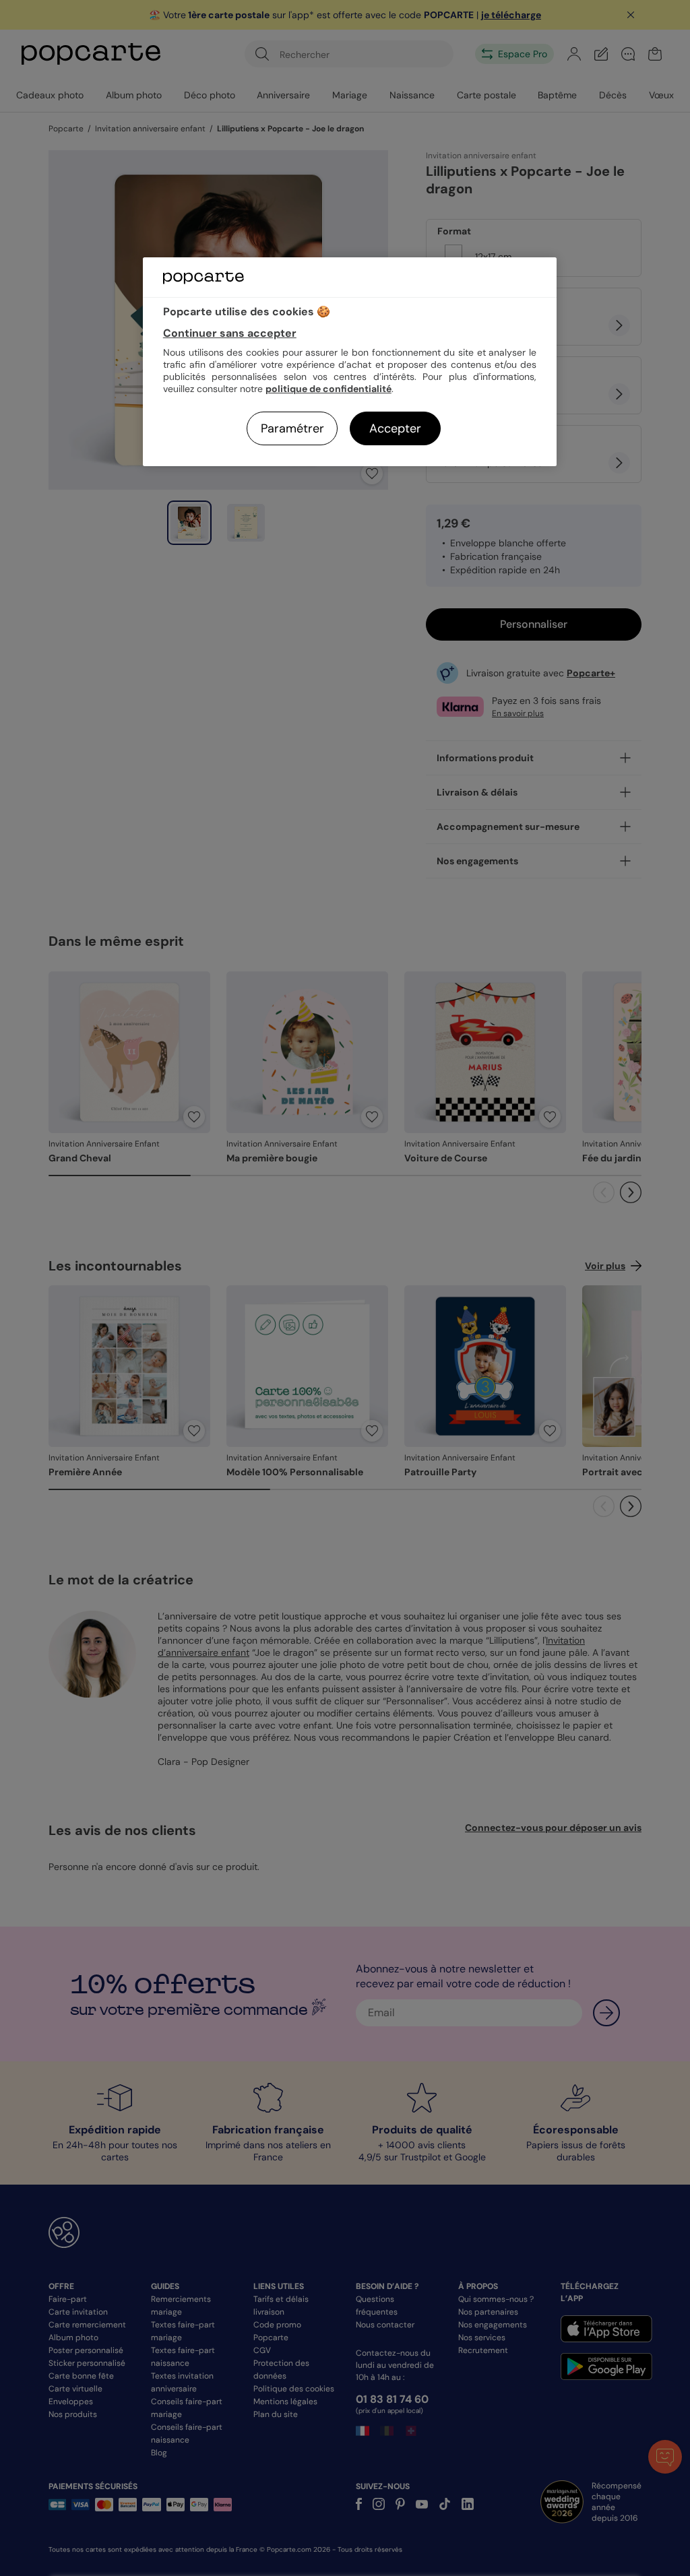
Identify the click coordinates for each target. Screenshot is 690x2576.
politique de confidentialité (328, 389)
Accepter (395, 428)
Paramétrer (292, 428)
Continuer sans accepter (230, 333)
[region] (350, 361)
